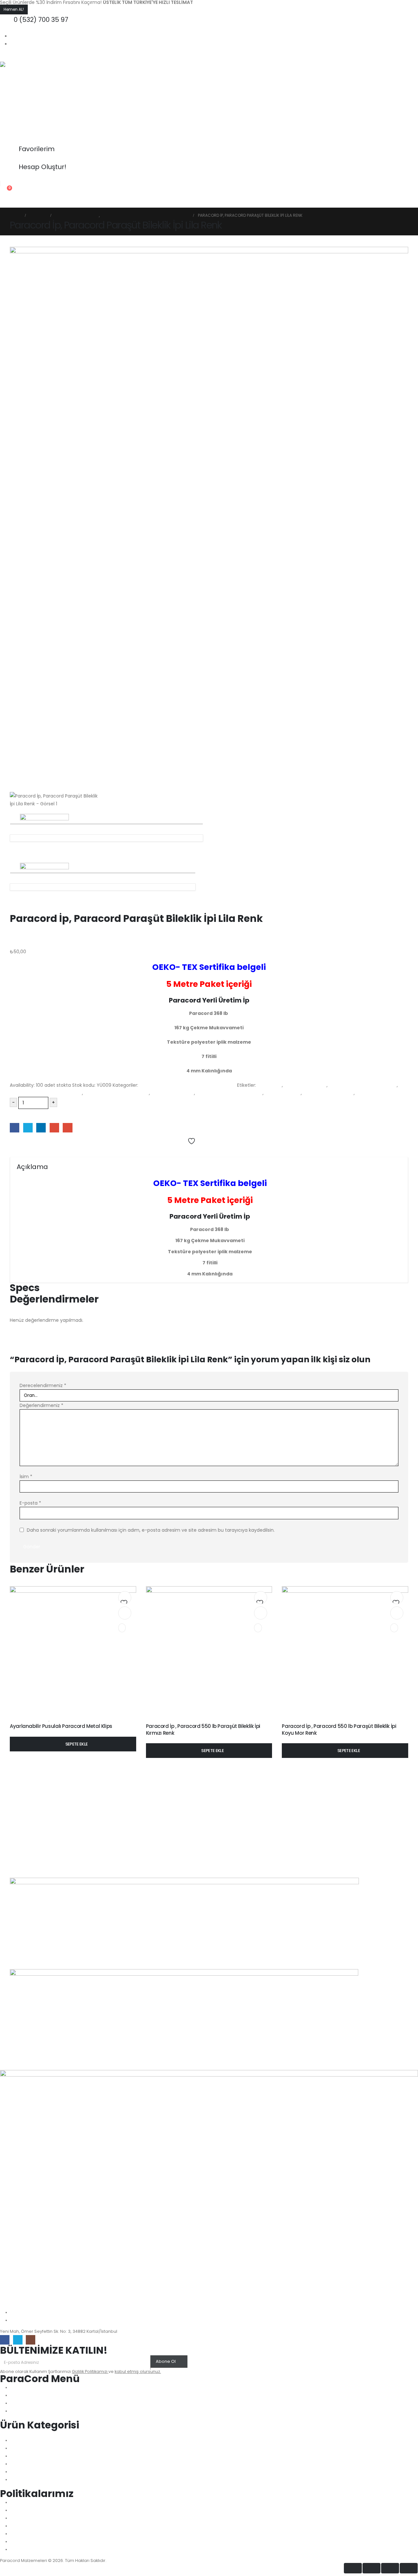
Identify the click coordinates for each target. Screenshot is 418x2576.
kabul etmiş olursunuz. (138, 2371)
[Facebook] (5, 2340)
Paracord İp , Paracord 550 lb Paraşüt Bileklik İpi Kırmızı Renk (203, 1729)
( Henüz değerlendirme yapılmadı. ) (50, 944)
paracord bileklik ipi (173, 1093)
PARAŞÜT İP (368, 1093)
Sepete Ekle (27, 1115)
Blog (123, 202)
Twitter (28, 1128)
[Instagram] (31, 2340)
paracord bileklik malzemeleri (229, 1093)
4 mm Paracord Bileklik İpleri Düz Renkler (183, 1720)
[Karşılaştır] (122, 1628)
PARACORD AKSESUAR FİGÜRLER (363, 1085)
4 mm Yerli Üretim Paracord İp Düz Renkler (188, 1085)
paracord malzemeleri (328, 1093)
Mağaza (75, 202)
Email (67, 1128)
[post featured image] (73, 1649)
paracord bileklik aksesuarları (117, 1093)
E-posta (30, 1503)
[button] (5, 57)
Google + (54, 1128)
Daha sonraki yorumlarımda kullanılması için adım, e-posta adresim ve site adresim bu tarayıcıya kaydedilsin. (151, 1530)
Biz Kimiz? (46, 202)
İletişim (100, 202)
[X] (18, 2340)
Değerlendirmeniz (41, 1405)
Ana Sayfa (16, 202)
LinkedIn (41, 1128)
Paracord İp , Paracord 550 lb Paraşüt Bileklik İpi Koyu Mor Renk (339, 1729)
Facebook (15, 1128)
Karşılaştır (24, 1151)
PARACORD (270, 1085)
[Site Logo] (41, 103)
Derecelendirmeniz (43, 1385)
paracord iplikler (283, 1093)
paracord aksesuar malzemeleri (46, 1093)
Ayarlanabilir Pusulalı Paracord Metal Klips (61, 1726)
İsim (26, 1477)
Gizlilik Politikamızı (90, 2371)
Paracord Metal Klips (29, 1720)
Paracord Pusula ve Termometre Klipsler (87, 1720)
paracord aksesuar (305, 1085)
